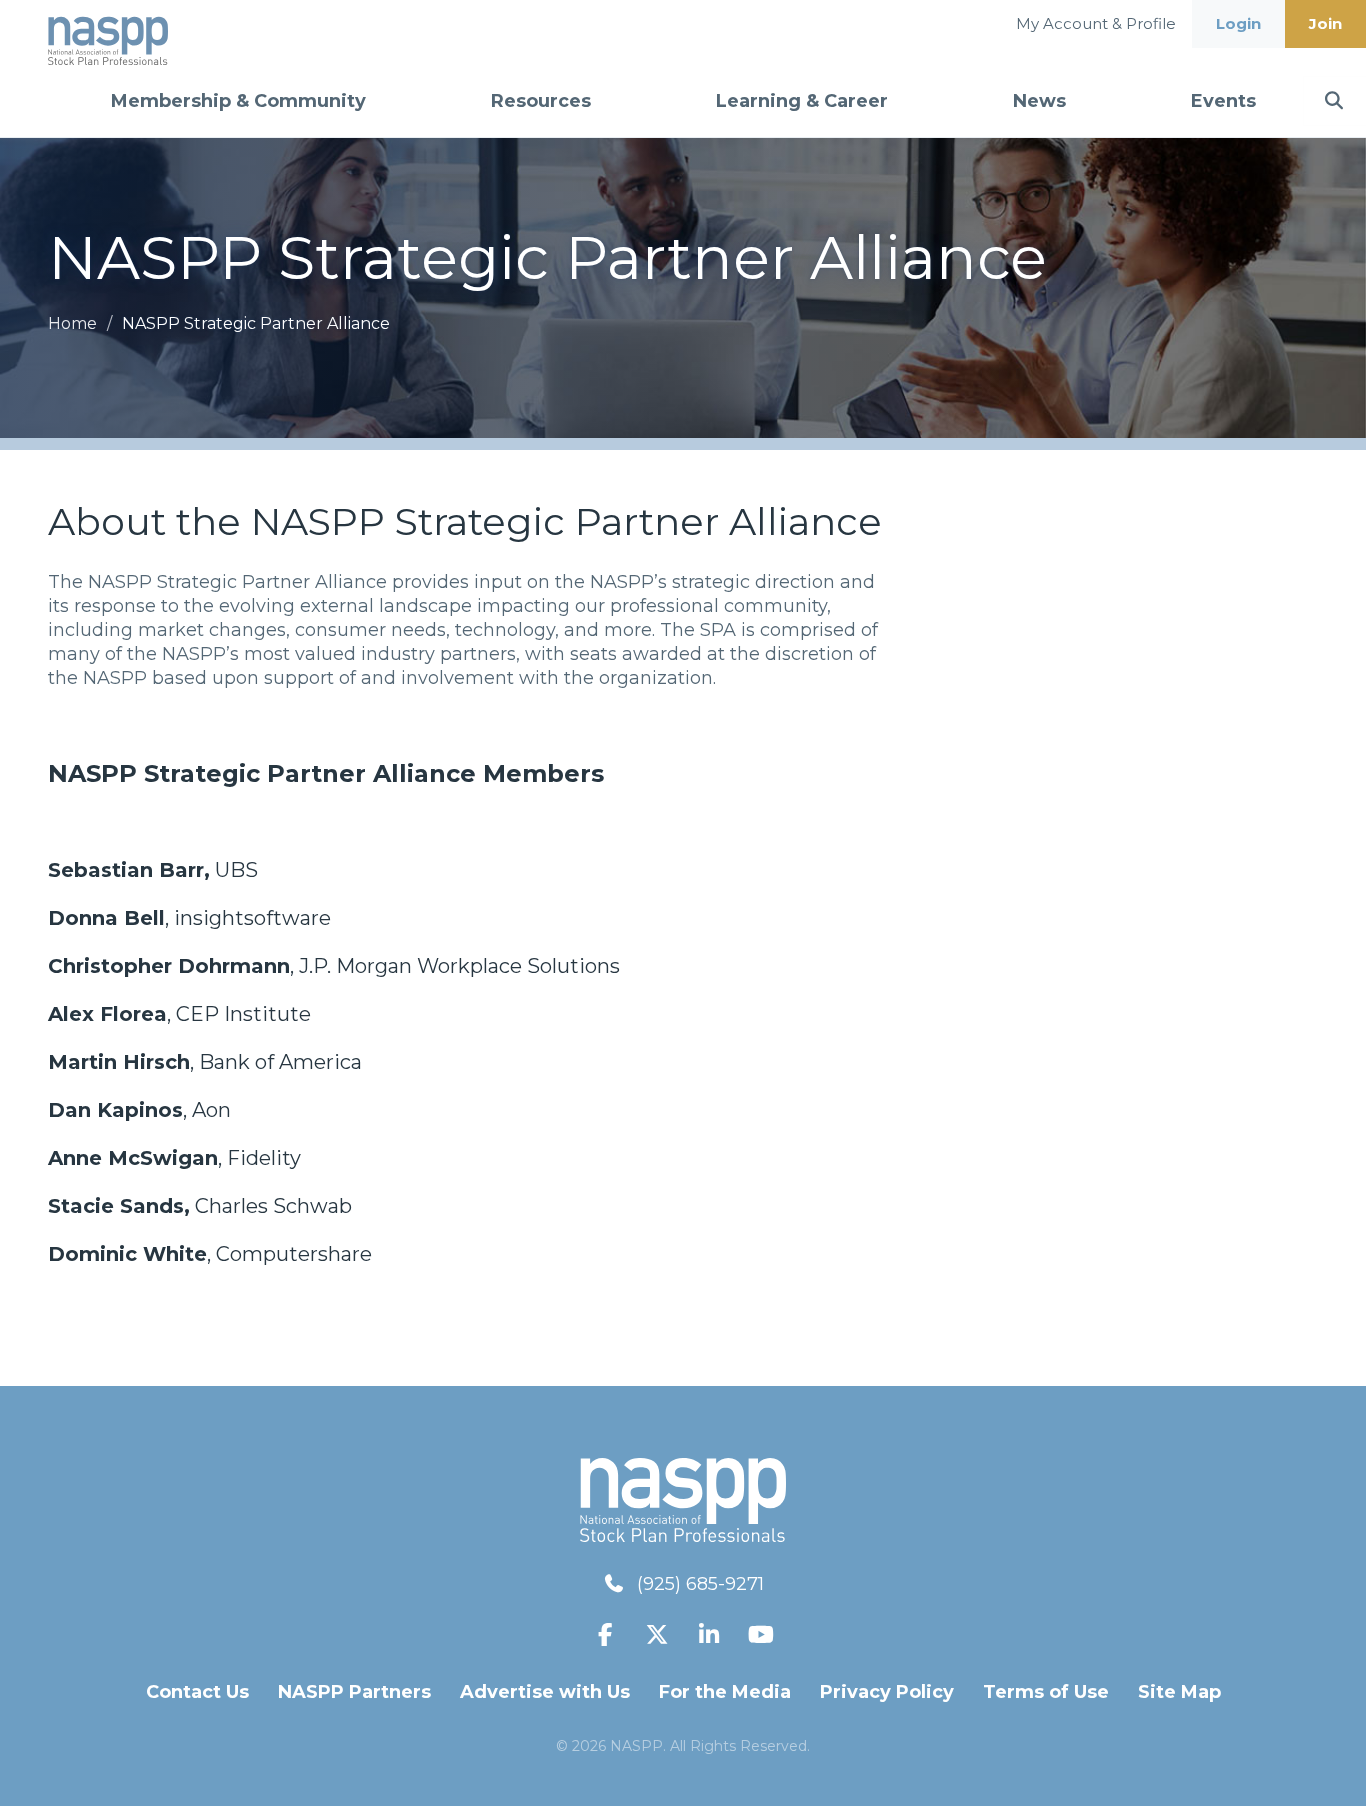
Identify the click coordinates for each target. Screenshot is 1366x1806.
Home (74, 323)
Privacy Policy (887, 1692)
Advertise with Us (545, 1692)
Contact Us (197, 1692)
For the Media (725, 1692)
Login (1238, 23)
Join (1325, 23)
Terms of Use (1046, 1692)
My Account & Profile (1096, 23)
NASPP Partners (354, 1692)
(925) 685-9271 (700, 1584)
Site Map (1179, 1692)
